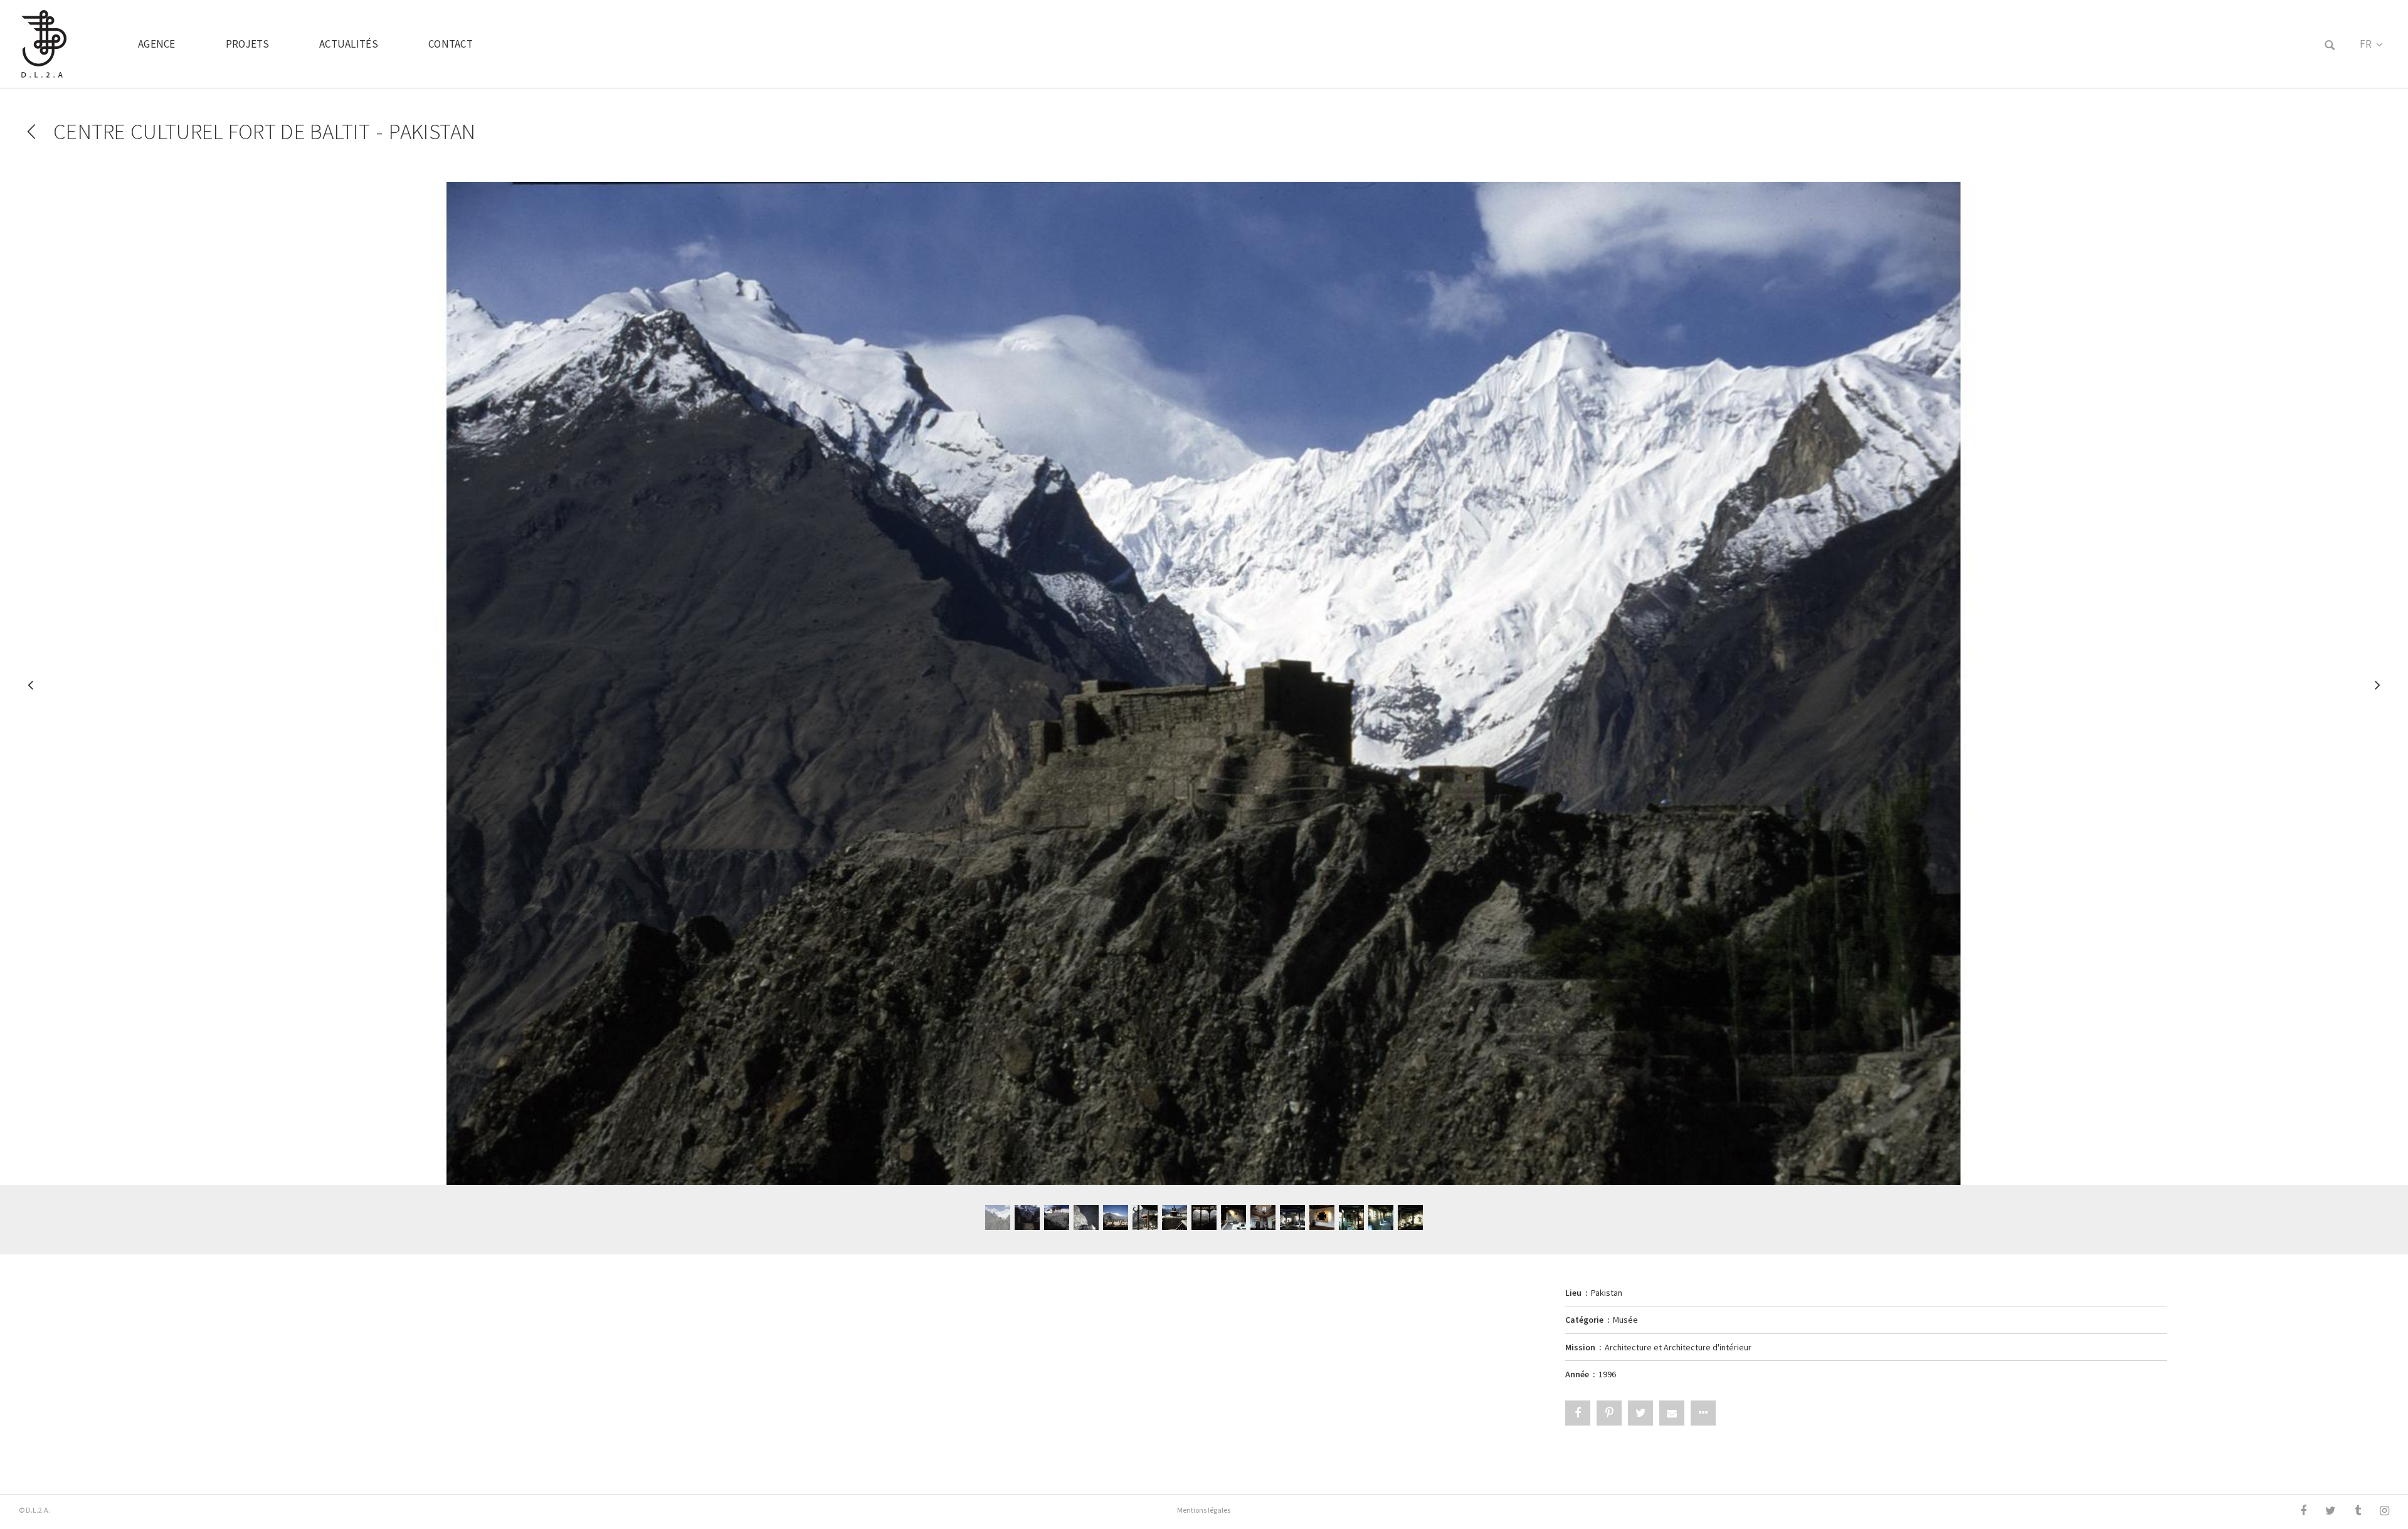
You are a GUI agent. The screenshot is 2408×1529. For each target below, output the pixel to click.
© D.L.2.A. (34, 1510)
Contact (451, 44)
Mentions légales (1204, 1510)
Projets (247, 44)
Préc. (31, 691)
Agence (157, 44)
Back (31, 132)
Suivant (2377, 691)
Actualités (349, 44)
